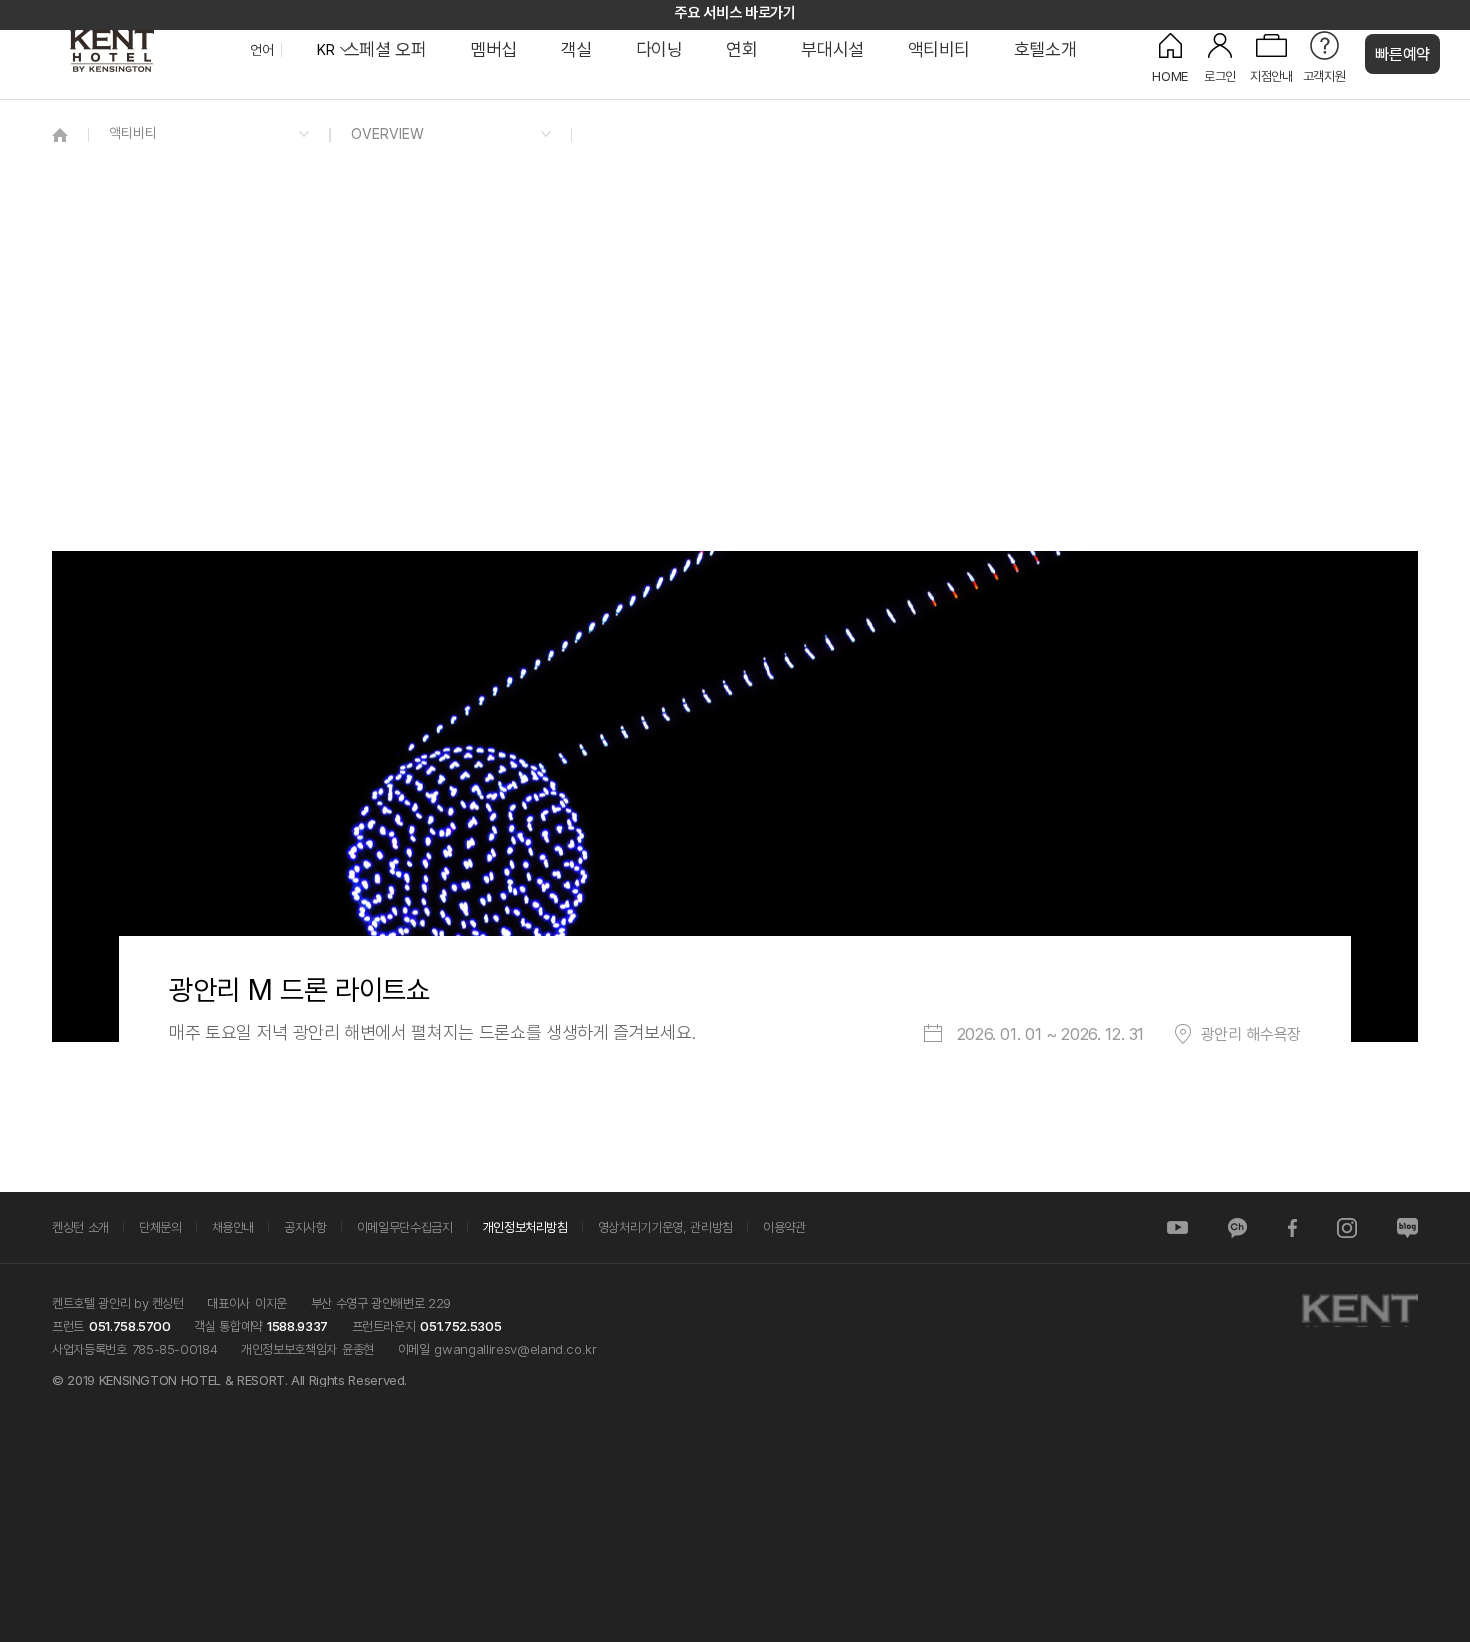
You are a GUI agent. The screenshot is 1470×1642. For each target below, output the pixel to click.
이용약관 (784, 1227)
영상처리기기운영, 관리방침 (665, 1227)
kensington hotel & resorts (1360, 1310)
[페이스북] (1292, 1227)
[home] (60, 134)
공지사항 (305, 1227)
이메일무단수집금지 (405, 1227)
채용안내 (233, 1227)
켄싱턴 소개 (80, 1227)
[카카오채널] (1237, 1227)
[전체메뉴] (1435, 105)
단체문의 (160, 1227)
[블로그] (1407, 1227)
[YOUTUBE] (1177, 1227)
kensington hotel (150, 50)
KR (325, 50)
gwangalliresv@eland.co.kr (515, 1349)
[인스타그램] (1347, 1227)
